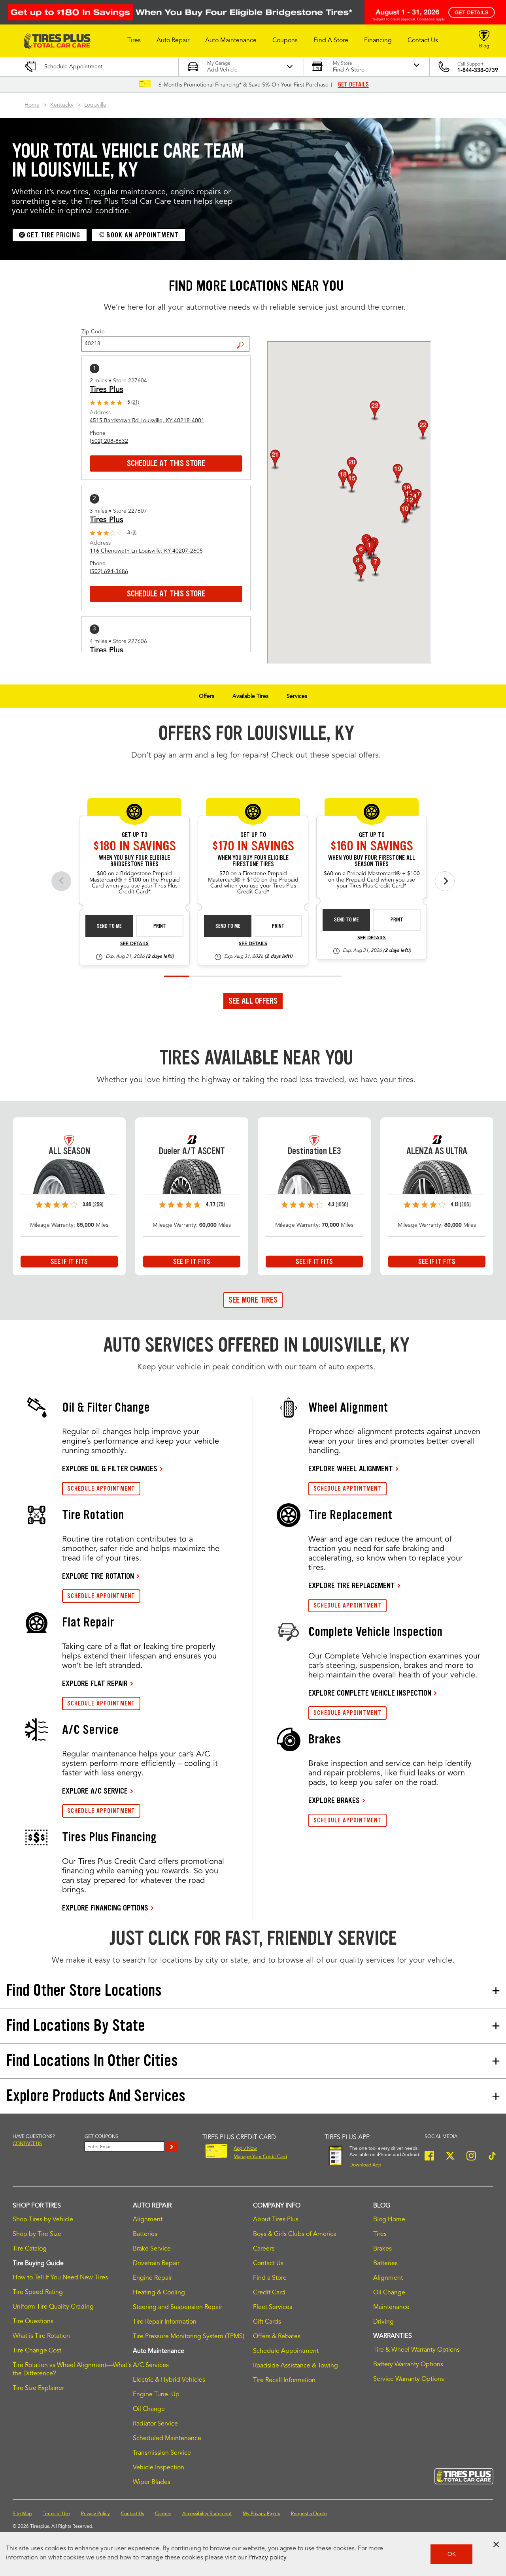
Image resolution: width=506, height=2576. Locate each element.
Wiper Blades (152, 2482)
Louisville (95, 105)
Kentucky (62, 105)
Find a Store (243, 339)
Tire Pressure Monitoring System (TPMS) (189, 2337)
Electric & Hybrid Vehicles (169, 2380)
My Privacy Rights (261, 2514)
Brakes (382, 2249)
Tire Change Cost (37, 2351)
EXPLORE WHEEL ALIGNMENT (351, 1469)
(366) (465, 1204)
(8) (134, 533)
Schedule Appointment (286, 2351)
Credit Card (269, 2293)
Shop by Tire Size (37, 2234)
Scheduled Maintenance (167, 2439)
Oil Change (149, 2409)
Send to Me (109, 926)
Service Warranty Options (409, 2379)
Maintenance (391, 2307)
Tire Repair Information (165, 2322)
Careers (264, 2249)
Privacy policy (267, 2558)
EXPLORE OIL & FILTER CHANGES (110, 1469)
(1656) (342, 1204)
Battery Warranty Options (408, 2365)
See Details (134, 944)
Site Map (22, 2514)
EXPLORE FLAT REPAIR (95, 1683)
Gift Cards (267, 2322)
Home (32, 105)
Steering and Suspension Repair (177, 2307)
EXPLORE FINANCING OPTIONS (105, 1908)
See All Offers (253, 1001)
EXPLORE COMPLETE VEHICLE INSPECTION (370, 1693)
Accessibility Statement (207, 2514)
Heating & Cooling (159, 2293)
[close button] (496, 2544)
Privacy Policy (95, 2514)
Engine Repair (152, 2278)
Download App (365, 2165)
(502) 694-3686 (109, 572)
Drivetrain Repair (156, 2264)
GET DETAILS (353, 85)
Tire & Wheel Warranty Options (416, 2350)
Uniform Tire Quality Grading (53, 2307)
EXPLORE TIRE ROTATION (98, 1576)
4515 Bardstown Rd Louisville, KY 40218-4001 (147, 421)
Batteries (145, 2234)
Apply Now (245, 2149)
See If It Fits (69, 1262)
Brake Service (152, 2249)
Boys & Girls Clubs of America (295, 2234)
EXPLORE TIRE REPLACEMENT (352, 1585)
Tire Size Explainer (38, 2388)
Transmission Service (162, 2453)
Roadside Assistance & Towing (295, 2366)
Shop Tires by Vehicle (43, 2220)
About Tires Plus (276, 2220)
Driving (383, 2322)
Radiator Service (155, 2424)
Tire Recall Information (284, 2380)
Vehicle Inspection (159, 2468)
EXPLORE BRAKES (334, 1800)
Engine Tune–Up (156, 2395)
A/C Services (151, 2365)
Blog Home (389, 2220)
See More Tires (253, 1300)
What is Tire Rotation (41, 2336)
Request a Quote (309, 2514)
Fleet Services (273, 2307)
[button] (134, 41)
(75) (221, 1204)
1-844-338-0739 (478, 70)
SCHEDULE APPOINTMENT (101, 1488)
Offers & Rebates (277, 2337)
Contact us (27, 2144)
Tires (380, 2234)
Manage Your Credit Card (260, 2157)
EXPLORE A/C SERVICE (95, 1791)
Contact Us (268, 2264)
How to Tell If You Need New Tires (60, 2278)
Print (160, 926)
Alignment (148, 2220)
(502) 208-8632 (109, 441)
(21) (135, 402)
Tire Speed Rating (38, 2292)
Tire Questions (33, 2322)
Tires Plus (107, 390)
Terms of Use (56, 2514)
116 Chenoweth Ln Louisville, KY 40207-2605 (146, 551)
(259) (98, 1204)
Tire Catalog (30, 2249)
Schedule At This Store (166, 463)
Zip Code (93, 332)
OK (452, 2554)
